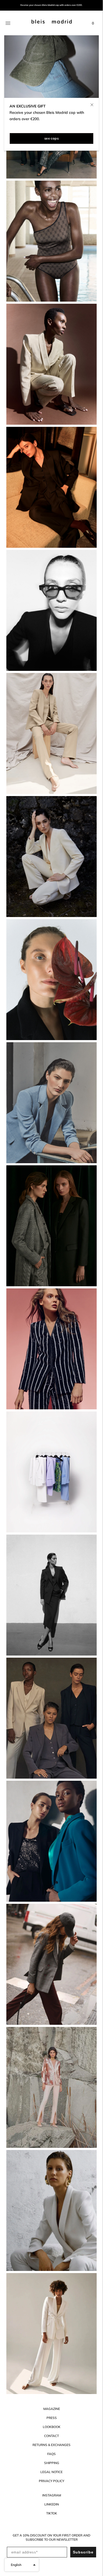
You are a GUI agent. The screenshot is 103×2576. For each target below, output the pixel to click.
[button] (22, 2565)
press (52, 2418)
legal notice (51, 2472)
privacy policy (51, 2481)
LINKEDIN (52, 2504)
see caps (51, 138)
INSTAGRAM (52, 2495)
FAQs (51, 2454)
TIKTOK (52, 2513)
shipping (52, 2463)
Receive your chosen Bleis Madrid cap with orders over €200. (51, 5)
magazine (52, 2409)
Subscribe (83, 2552)
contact (51, 2436)
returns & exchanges (51, 2445)
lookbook (52, 2427)
